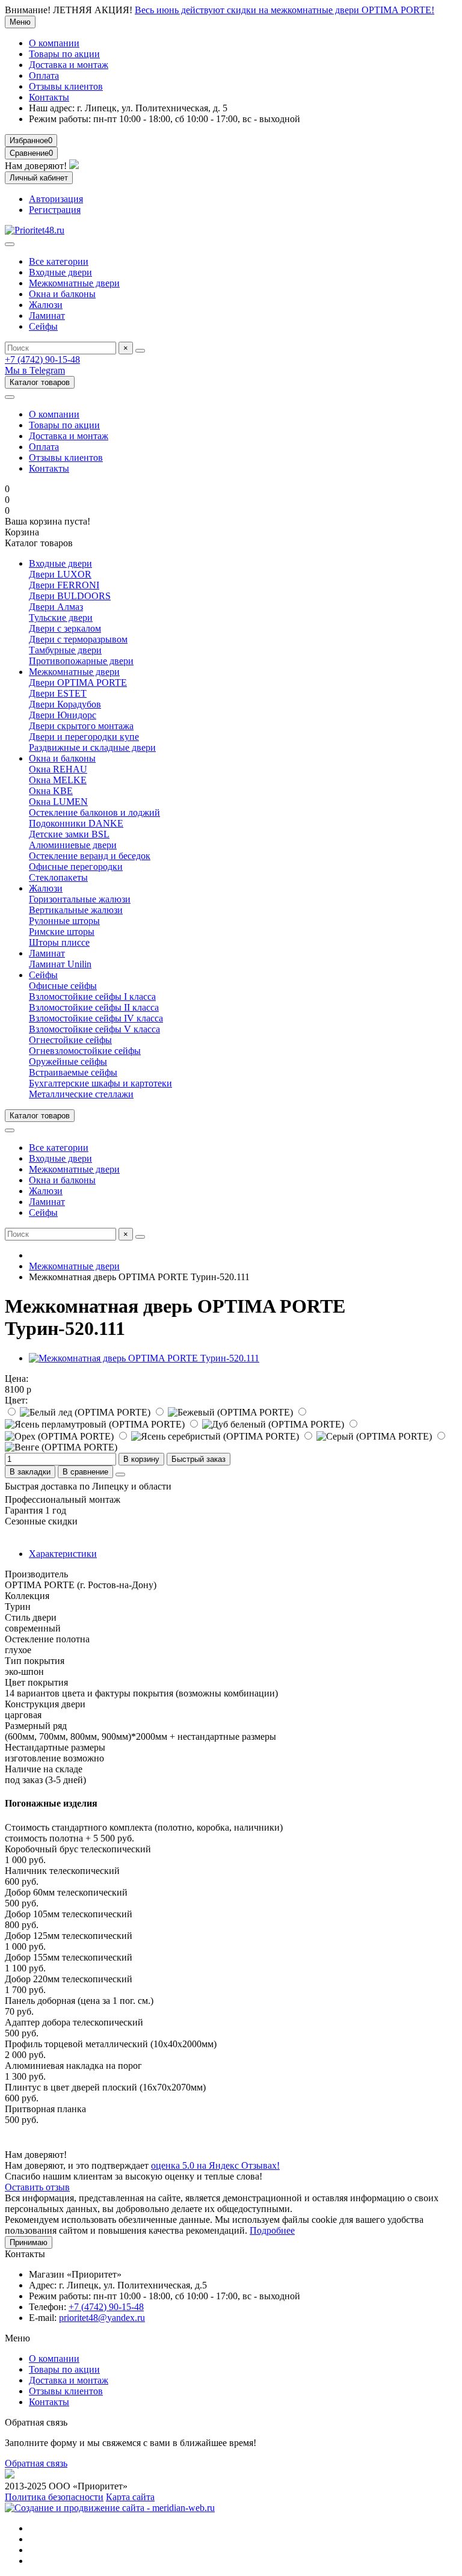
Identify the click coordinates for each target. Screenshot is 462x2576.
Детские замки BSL (69, 834)
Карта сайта (130, 2497)
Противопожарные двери (81, 661)
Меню (20, 22)
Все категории (59, 261)
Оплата (44, 75)
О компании (54, 43)
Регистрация (55, 210)
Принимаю (29, 2242)
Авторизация (56, 199)
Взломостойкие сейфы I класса (92, 997)
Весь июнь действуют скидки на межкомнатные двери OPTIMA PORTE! (285, 10)
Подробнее (272, 2230)
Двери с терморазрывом (78, 639)
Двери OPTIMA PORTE (78, 683)
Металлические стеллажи (81, 1094)
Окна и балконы (62, 294)
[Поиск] (140, 351)
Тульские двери (61, 618)
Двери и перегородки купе (84, 737)
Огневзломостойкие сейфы (85, 1051)
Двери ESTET (58, 693)
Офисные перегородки (76, 867)
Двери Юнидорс (63, 715)
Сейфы (43, 326)
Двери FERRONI (64, 585)
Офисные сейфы (63, 986)
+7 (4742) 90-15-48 (42, 359)
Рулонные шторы (64, 921)
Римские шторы (62, 932)
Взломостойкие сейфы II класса (94, 1007)
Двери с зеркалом (65, 628)
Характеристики (63, 1554)
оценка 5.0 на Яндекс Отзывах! (215, 2165)
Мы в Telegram (35, 370)
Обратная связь (36, 2463)
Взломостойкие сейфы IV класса (96, 1018)
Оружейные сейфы (68, 1062)
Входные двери (60, 272)
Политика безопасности (54, 2497)
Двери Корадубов (65, 704)
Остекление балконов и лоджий (94, 812)
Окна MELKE (58, 780)
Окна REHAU (58, 769)
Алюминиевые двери (73, 845)
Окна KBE (51, 791)
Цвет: (16, 1400)
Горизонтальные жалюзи (80, 899)
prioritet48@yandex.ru (102, 2318)
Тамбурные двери (65, 650)
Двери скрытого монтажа (81, 726)
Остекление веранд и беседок (90, 856)
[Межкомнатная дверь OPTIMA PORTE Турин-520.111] (144, 1358)
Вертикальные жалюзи (76, 910)
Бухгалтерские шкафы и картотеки (100, 1083)
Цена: (17, 1379)
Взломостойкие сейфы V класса (94, 1029)
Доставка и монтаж (69, 65)
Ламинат (47, 316)
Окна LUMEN (58, 802)
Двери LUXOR (60, 574)
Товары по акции (64, 54)
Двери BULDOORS (70, 596)
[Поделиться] (120, 1474)
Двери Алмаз (56, 607)
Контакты (49, 97)
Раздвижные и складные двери (92, 747)
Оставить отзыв (37, 2187)
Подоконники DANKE (76, 823)
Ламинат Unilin (60, 964)
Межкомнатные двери (74, 283)
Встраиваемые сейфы (73, 1072)
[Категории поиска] (10, 244)
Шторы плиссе (59, 942)
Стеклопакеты (58, 877)
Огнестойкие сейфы (70, 1040)
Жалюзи (46, 305)
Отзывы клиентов (66, 86)
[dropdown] (10, 397)
